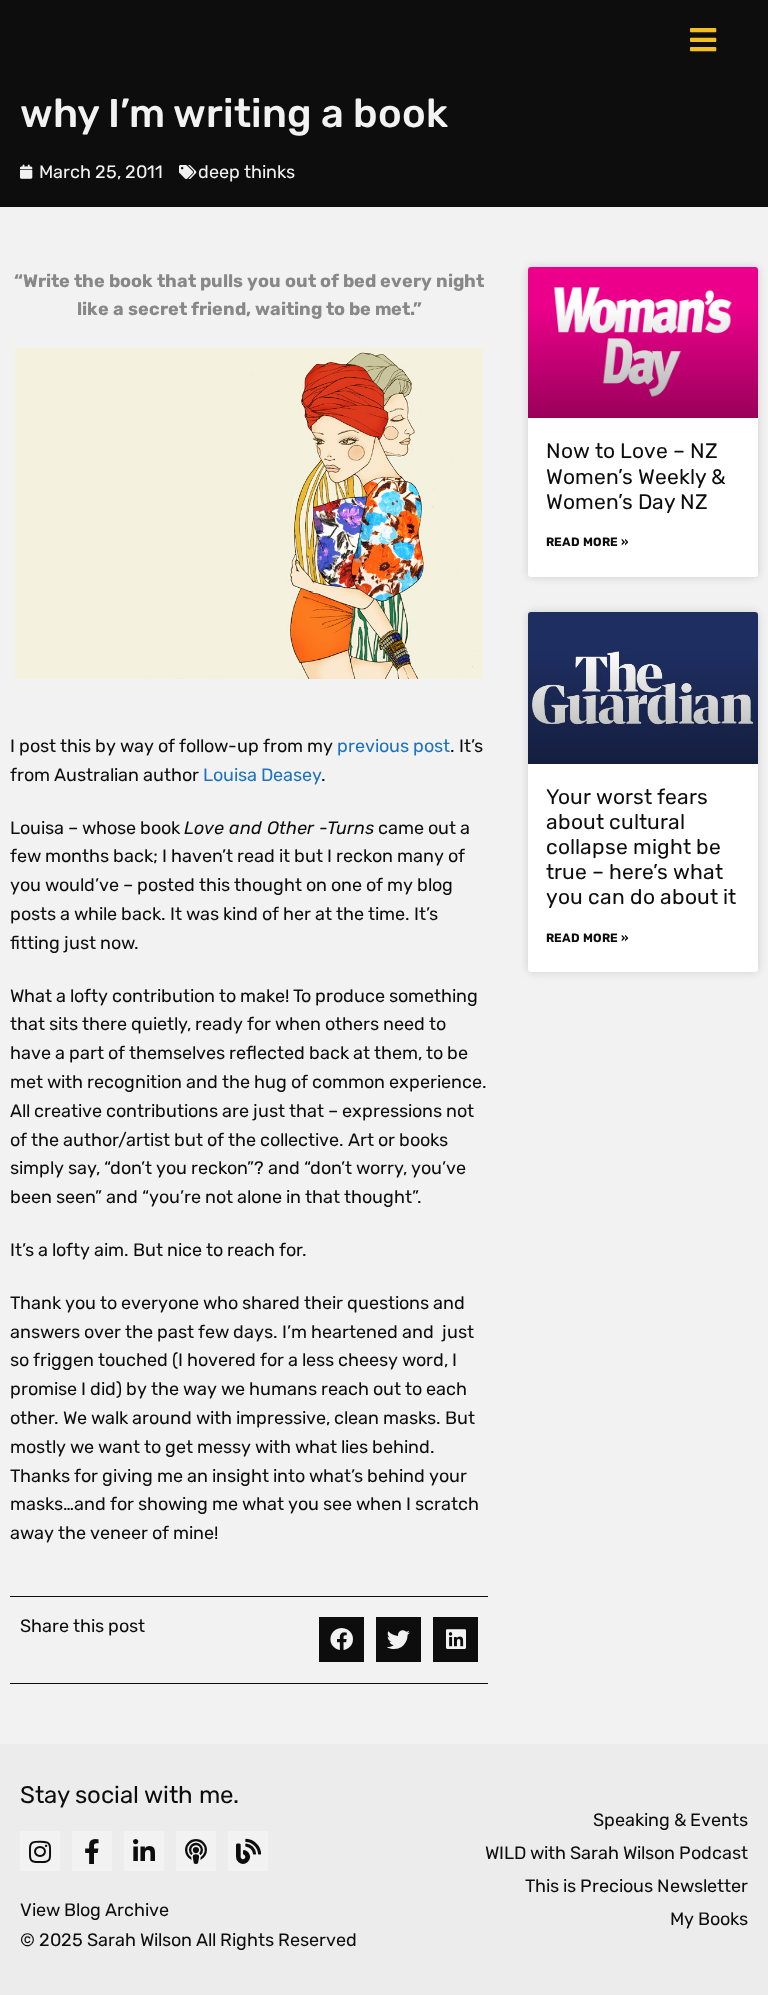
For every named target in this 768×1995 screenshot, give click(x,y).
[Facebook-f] (92, 1851)
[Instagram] (40, 1851)
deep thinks (246, 172)
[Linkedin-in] (144, 1851)
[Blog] (248, 1851)
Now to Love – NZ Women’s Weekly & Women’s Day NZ (636, 475)
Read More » (587, 542)
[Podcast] (196, 1851)
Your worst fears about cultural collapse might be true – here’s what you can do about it (641, 847)
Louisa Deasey (262, 775)
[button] (341, 1639)
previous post (393, 746)
